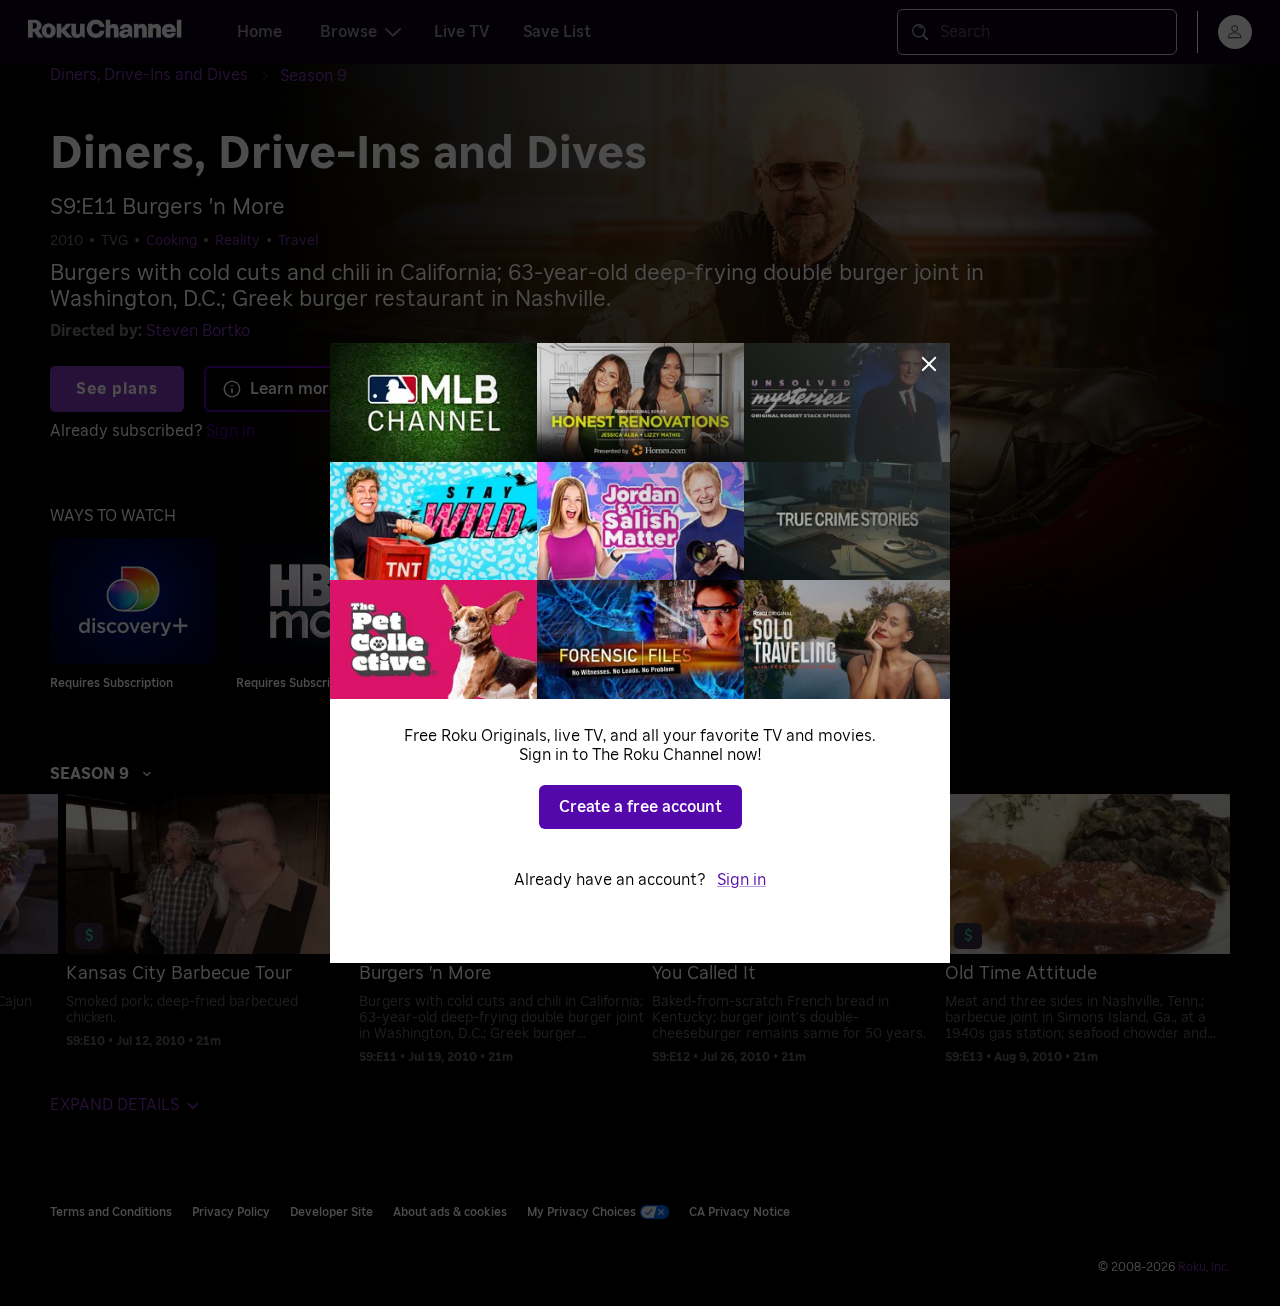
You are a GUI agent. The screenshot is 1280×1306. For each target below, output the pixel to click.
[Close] (929, 364)
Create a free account (640, 807)
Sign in (741, 880)
